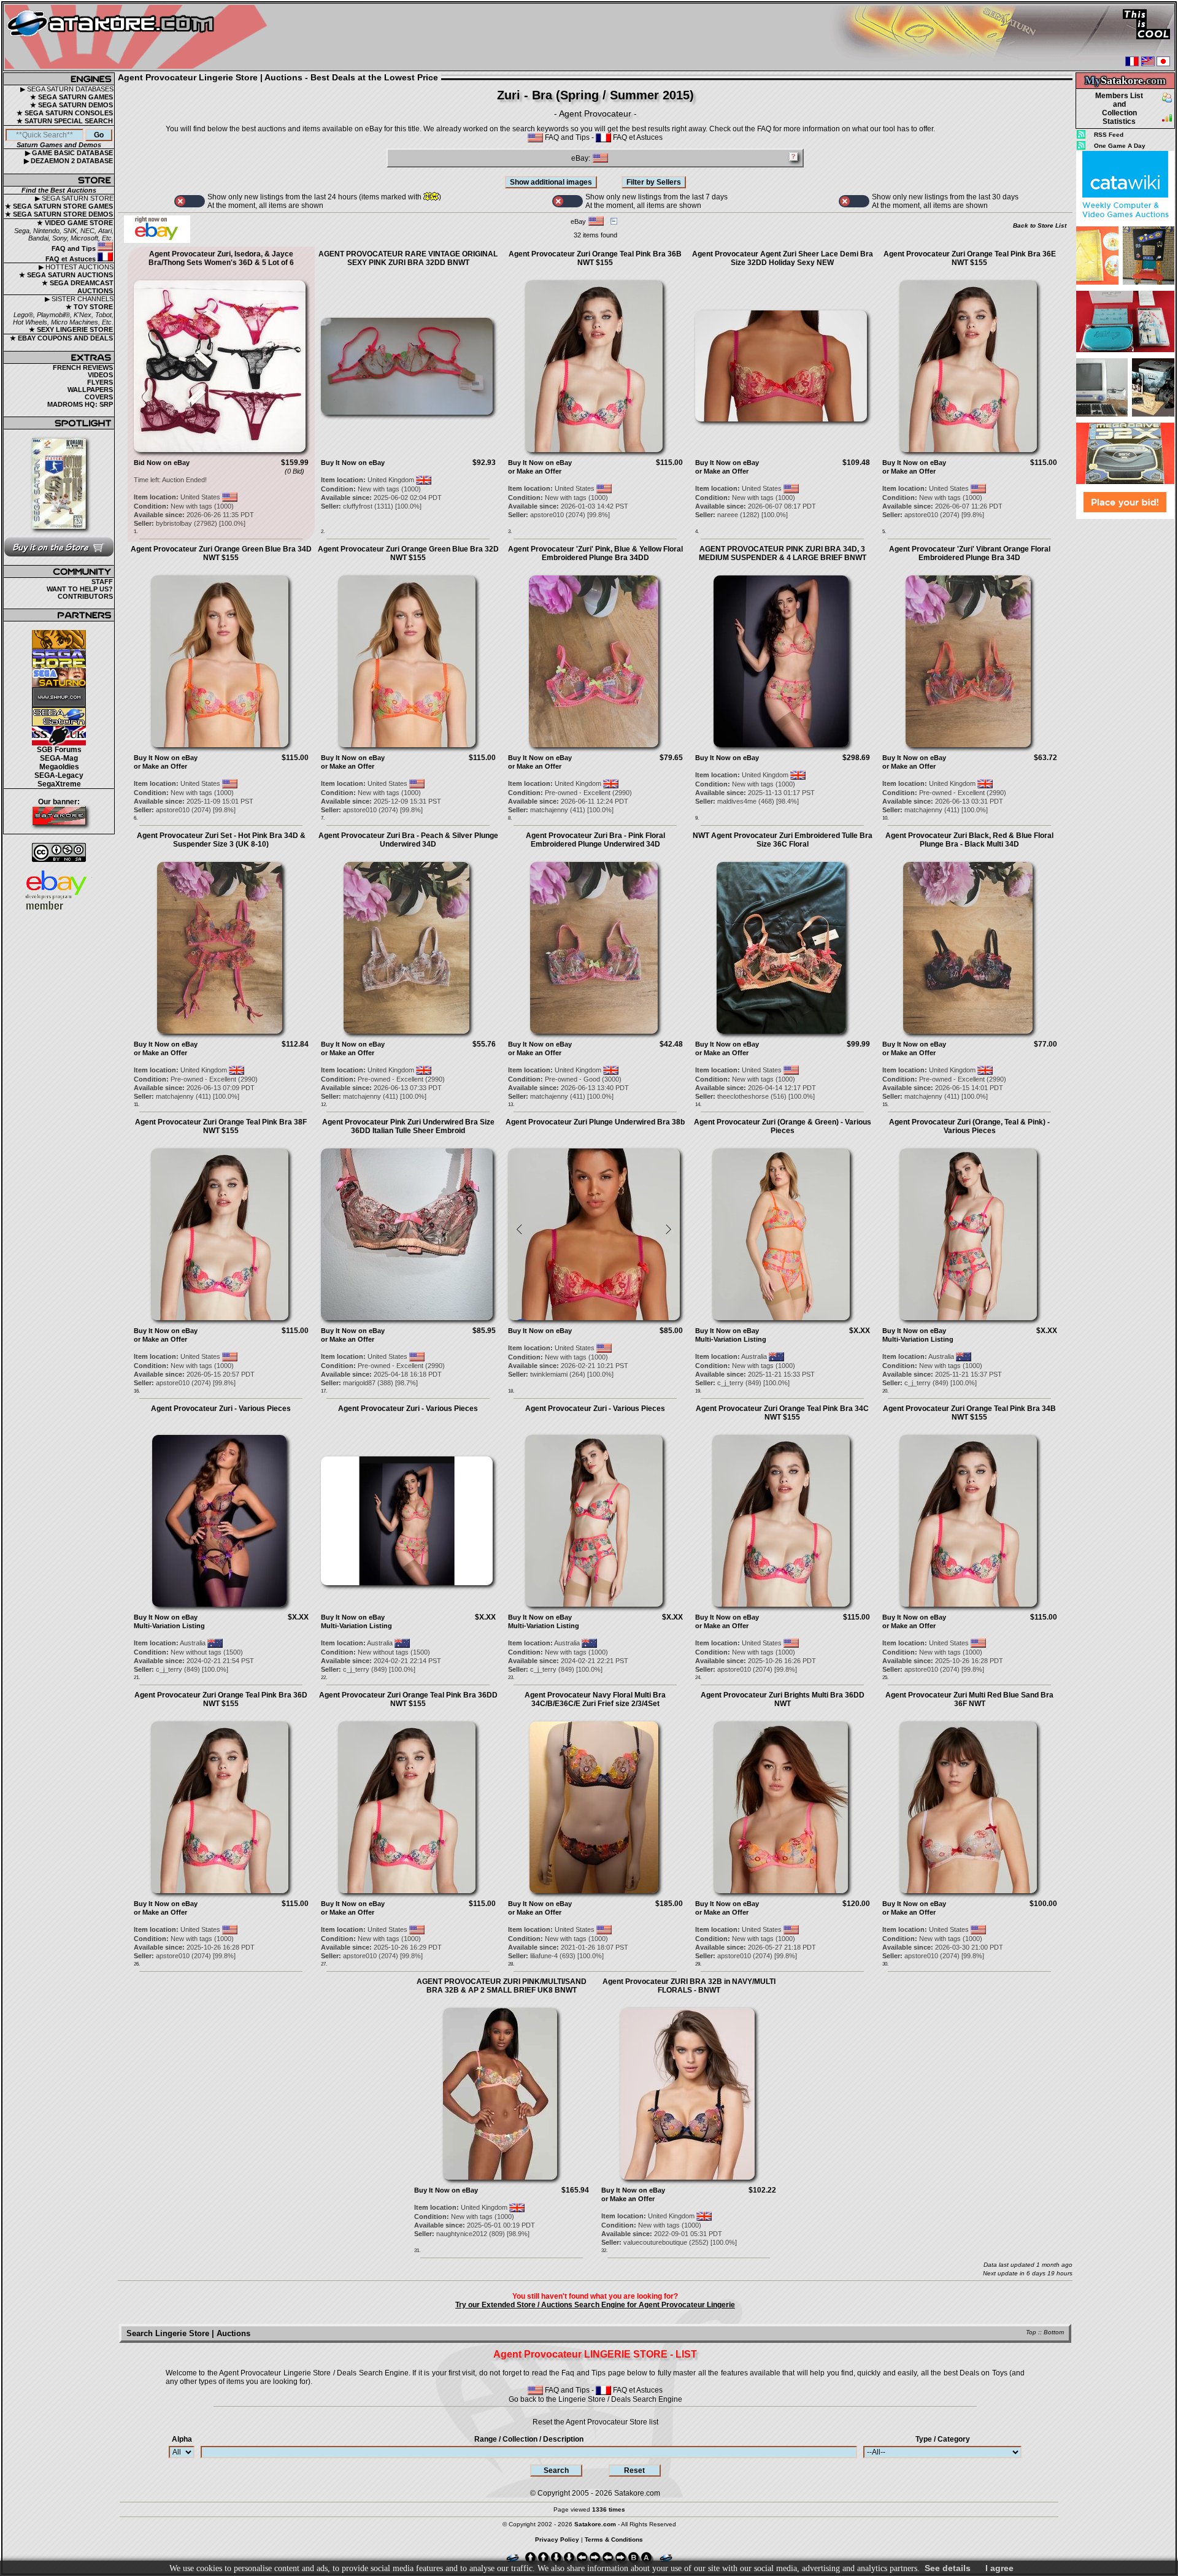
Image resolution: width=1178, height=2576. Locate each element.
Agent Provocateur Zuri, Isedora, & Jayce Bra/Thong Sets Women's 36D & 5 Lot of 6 (221, 258)
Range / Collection (529, 2439)
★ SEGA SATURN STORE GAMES (59, 206)
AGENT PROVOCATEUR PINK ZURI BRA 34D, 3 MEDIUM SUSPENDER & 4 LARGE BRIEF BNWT (783, 553)
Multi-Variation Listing (731, 1339)
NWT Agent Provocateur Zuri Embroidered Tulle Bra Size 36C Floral (783, 840)
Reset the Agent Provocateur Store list (595, 2422)
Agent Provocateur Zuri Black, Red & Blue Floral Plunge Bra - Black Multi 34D (969, 840)
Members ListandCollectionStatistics (1119, 109)
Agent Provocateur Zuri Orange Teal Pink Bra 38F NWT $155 (221, 1126)
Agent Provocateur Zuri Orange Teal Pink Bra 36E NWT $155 (970, 258)
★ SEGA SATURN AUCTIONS (66, 275)
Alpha (182, 2439)
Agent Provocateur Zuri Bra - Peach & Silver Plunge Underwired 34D (408, 840)
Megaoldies (59, 767)
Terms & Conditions (614, 2539)
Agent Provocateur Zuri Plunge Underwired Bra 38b (595, 1122)
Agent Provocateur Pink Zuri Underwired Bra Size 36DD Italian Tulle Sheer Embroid (408, 1126)
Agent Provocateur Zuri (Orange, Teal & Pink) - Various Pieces (969, 1126)
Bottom (1054, 2332)
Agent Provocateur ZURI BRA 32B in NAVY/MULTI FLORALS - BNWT (689, 1986)
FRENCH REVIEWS (83, 367)
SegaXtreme (59, 784)
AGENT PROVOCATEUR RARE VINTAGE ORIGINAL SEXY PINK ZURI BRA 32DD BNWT (408, 258)
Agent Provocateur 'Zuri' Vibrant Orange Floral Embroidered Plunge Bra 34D (970, 553)
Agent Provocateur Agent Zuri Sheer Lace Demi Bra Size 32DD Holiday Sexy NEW (783, 258)
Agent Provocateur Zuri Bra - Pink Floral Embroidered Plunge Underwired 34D (595, 840)
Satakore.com (637, 2493)
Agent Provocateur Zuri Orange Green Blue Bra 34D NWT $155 (221, 553)
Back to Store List (1040, 225)
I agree (999, 2568)
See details (948, 2568)
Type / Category (943, 2439)
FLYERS (100, 382)
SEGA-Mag (59, 758)
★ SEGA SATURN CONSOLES (65, 113)
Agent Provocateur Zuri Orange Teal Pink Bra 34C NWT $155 (782, 1413)
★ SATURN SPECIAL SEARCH (65, 121)
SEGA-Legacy (59, 775)
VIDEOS (100, 375)
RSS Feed (1109, 135)
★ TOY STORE (89, 307)
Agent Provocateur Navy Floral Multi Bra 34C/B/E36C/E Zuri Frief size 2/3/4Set (595, 1699)
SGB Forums (59, 750)
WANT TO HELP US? (80, 589)
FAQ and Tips (75, 248)
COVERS (99, 397)
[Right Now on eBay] (157, 240)
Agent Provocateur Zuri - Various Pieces (221, 1409)
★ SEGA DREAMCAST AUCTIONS (78, 287)
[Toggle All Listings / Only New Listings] (190, 201)
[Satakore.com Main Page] (139, 37)
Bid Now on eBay (162, 463)
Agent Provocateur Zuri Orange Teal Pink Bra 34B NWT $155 (969, 1413)
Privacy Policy (557, 2539)
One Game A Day (1120, 146)
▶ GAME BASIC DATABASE (69, 153)
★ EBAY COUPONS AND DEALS (61, 338)
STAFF (102, 582)
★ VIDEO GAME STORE (75, 223)
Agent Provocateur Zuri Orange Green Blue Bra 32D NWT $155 (408, 553)
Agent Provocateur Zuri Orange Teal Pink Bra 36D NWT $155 (221, 1699)
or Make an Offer (535, 471)
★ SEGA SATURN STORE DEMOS (59, 214)
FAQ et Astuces (71, 259)
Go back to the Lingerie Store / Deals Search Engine (595, 2399)
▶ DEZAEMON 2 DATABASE (68, 161)
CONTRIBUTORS (85, 596)
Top (1031, 2332)
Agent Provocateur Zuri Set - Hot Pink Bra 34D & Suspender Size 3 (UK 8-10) (221, 840)
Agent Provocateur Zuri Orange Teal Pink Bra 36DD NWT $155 (408, 1699)
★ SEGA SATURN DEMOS (71, 105)
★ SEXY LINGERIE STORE (71, 329)
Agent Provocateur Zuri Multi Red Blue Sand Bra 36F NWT (969, 1699)
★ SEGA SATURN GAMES (71, 97)
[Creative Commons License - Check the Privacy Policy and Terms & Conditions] (59, 852)
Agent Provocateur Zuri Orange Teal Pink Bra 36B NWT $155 (595, 258)
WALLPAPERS (90, 390)
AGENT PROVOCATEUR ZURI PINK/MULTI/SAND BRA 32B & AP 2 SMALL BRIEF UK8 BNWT (502, 1986)
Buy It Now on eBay (353, 463)
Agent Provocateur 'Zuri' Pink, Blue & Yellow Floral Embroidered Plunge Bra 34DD (595, 553)
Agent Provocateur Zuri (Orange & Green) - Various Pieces (783, 1126)
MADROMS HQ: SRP (80, 404)
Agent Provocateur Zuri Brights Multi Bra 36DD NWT (783, 1699)
